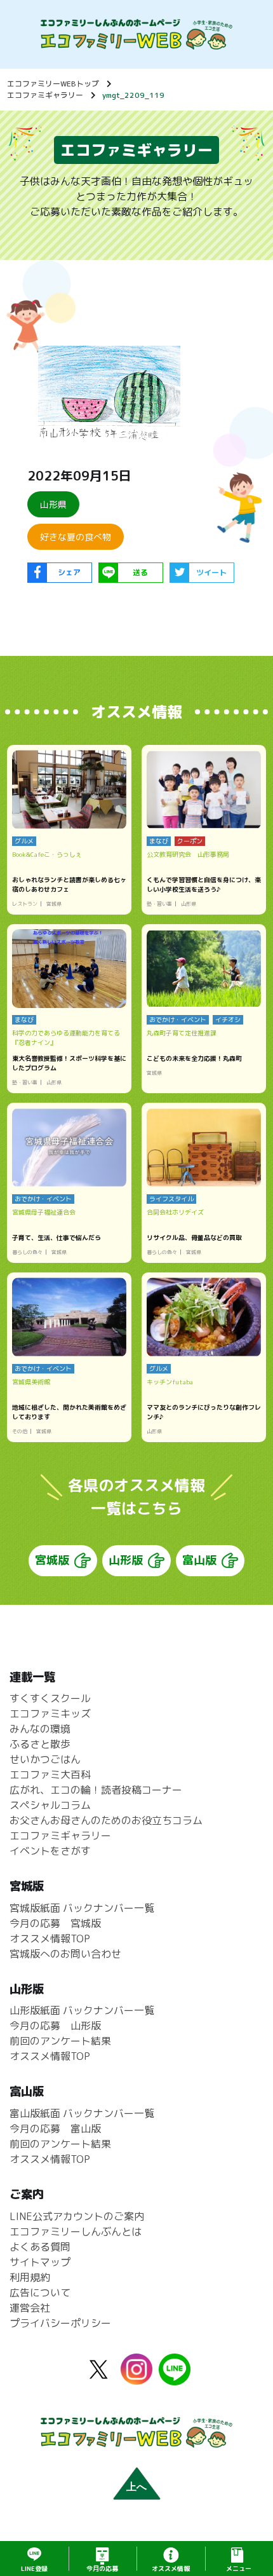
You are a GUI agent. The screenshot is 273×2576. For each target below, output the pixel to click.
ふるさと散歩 (40, 1744)
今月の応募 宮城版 (55, 1923)
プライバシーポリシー (60, 2323)
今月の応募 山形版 (55, 2026)
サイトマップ (40, 2262)
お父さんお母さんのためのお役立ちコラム (106, 1820)
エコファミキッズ (50, 1714)
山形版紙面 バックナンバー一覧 (82, 2010)
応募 (102, 2568)
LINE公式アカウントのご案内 (77, 2216)
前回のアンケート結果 (60, 2041)
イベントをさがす (50, 1851)
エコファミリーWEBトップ (53, 84)
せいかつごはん (45, 1759)
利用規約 (30, 2277)
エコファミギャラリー (45, 95)
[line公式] (175, 2378)
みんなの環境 (40, 1729)
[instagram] (136, 2377)
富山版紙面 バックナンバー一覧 (82, 2113)
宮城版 (52, 1560)
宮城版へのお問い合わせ (65, 1954)
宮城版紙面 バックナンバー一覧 (82, 1908)
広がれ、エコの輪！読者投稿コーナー (96, 1790)
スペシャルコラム (50, 1805)
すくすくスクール (50, 1698)
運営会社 (30, 2308)
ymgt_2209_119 (133, 95)
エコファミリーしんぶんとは (76, 2232)
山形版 (126, 1560)
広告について (40, 2293)
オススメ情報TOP (50, 1939)
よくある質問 (40, 2247)
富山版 (199, 1560)
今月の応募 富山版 (55, 2129)
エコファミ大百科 (50, 1775)
